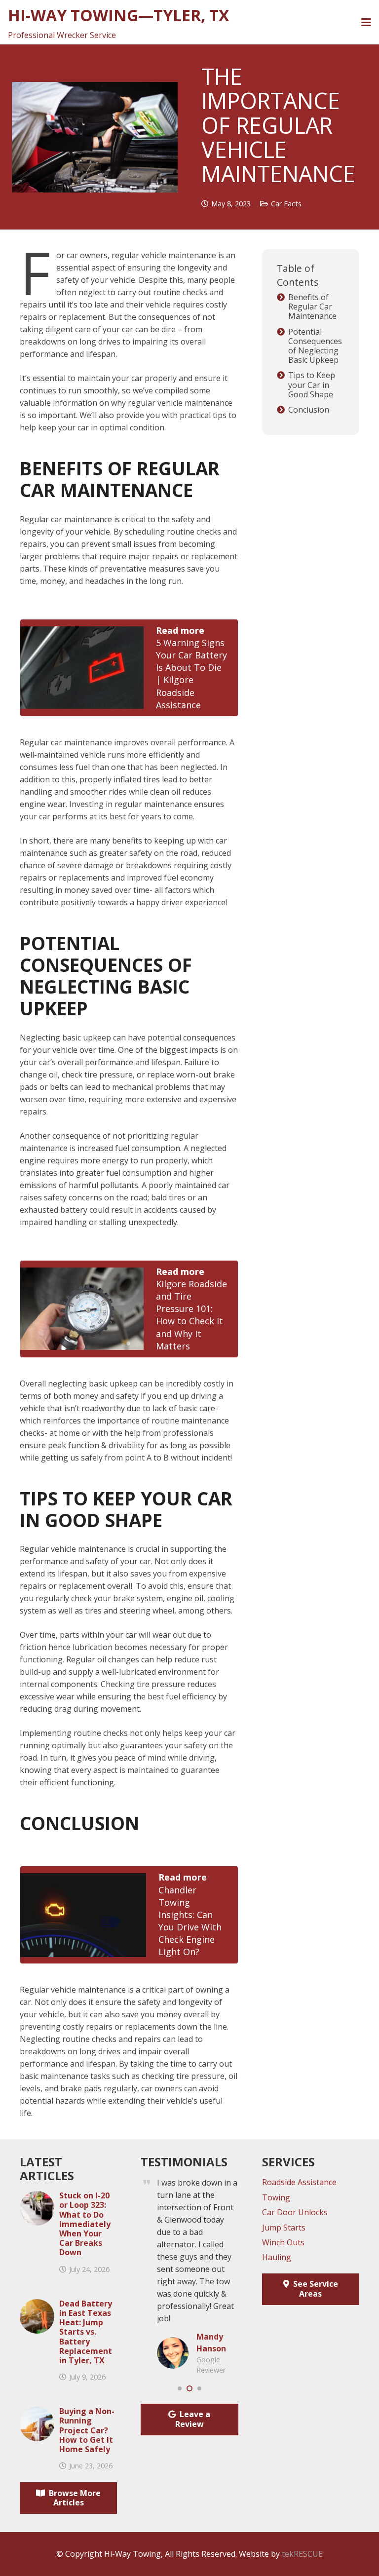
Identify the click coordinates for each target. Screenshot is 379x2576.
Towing (276, 2197)
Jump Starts (284, 2228)
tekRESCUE (302, 2554)
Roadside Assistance (299, 2182)
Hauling (277, 2257)
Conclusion (310, 410)
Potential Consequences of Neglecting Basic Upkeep (315, 346)
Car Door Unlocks (295, 2212)
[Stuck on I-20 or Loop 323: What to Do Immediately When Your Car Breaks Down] (37, 2197)
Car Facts (286, 204)
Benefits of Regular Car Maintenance (313, 307)
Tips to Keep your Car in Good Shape (312, 385)
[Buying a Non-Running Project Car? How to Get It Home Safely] (37, 2413)
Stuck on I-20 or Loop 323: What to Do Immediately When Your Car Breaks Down (85, 2224)
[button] (366, 22)
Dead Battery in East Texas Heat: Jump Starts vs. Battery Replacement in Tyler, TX (86, 2332)
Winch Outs (283, 2242)
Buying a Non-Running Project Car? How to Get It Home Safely (87, 2430)
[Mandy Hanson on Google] (173, 2343)
